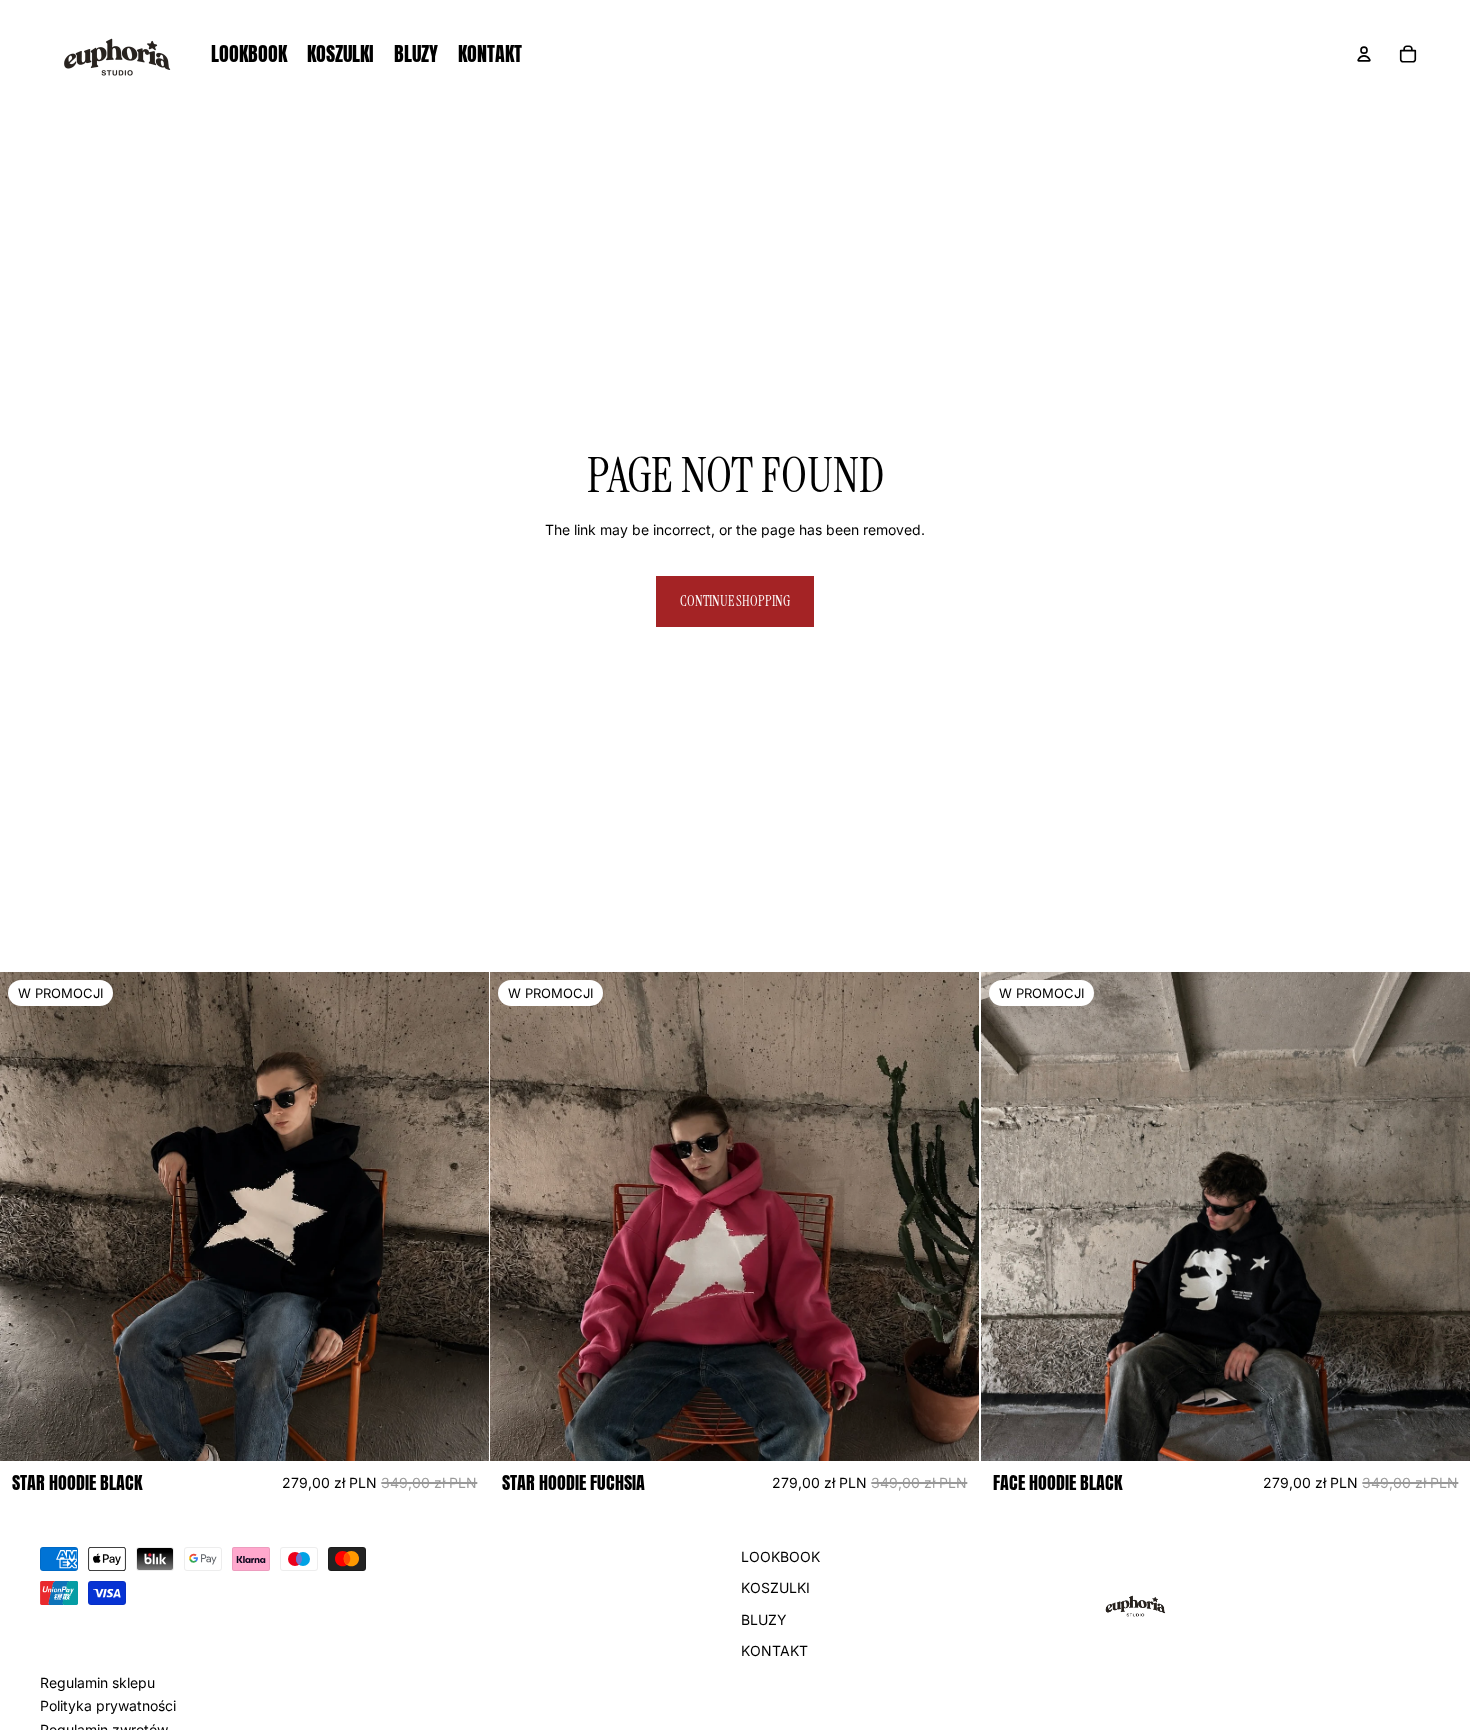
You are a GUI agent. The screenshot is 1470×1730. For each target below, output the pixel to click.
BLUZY (764, 1619)
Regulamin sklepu (97, 1682)
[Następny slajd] (459, 1217)
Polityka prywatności (108, 1705)
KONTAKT (774, 1650)
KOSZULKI (775, 1587)
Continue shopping (735, 601)
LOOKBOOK (780, 1556)
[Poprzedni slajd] (30, 1217)
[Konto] (1364, 54)
